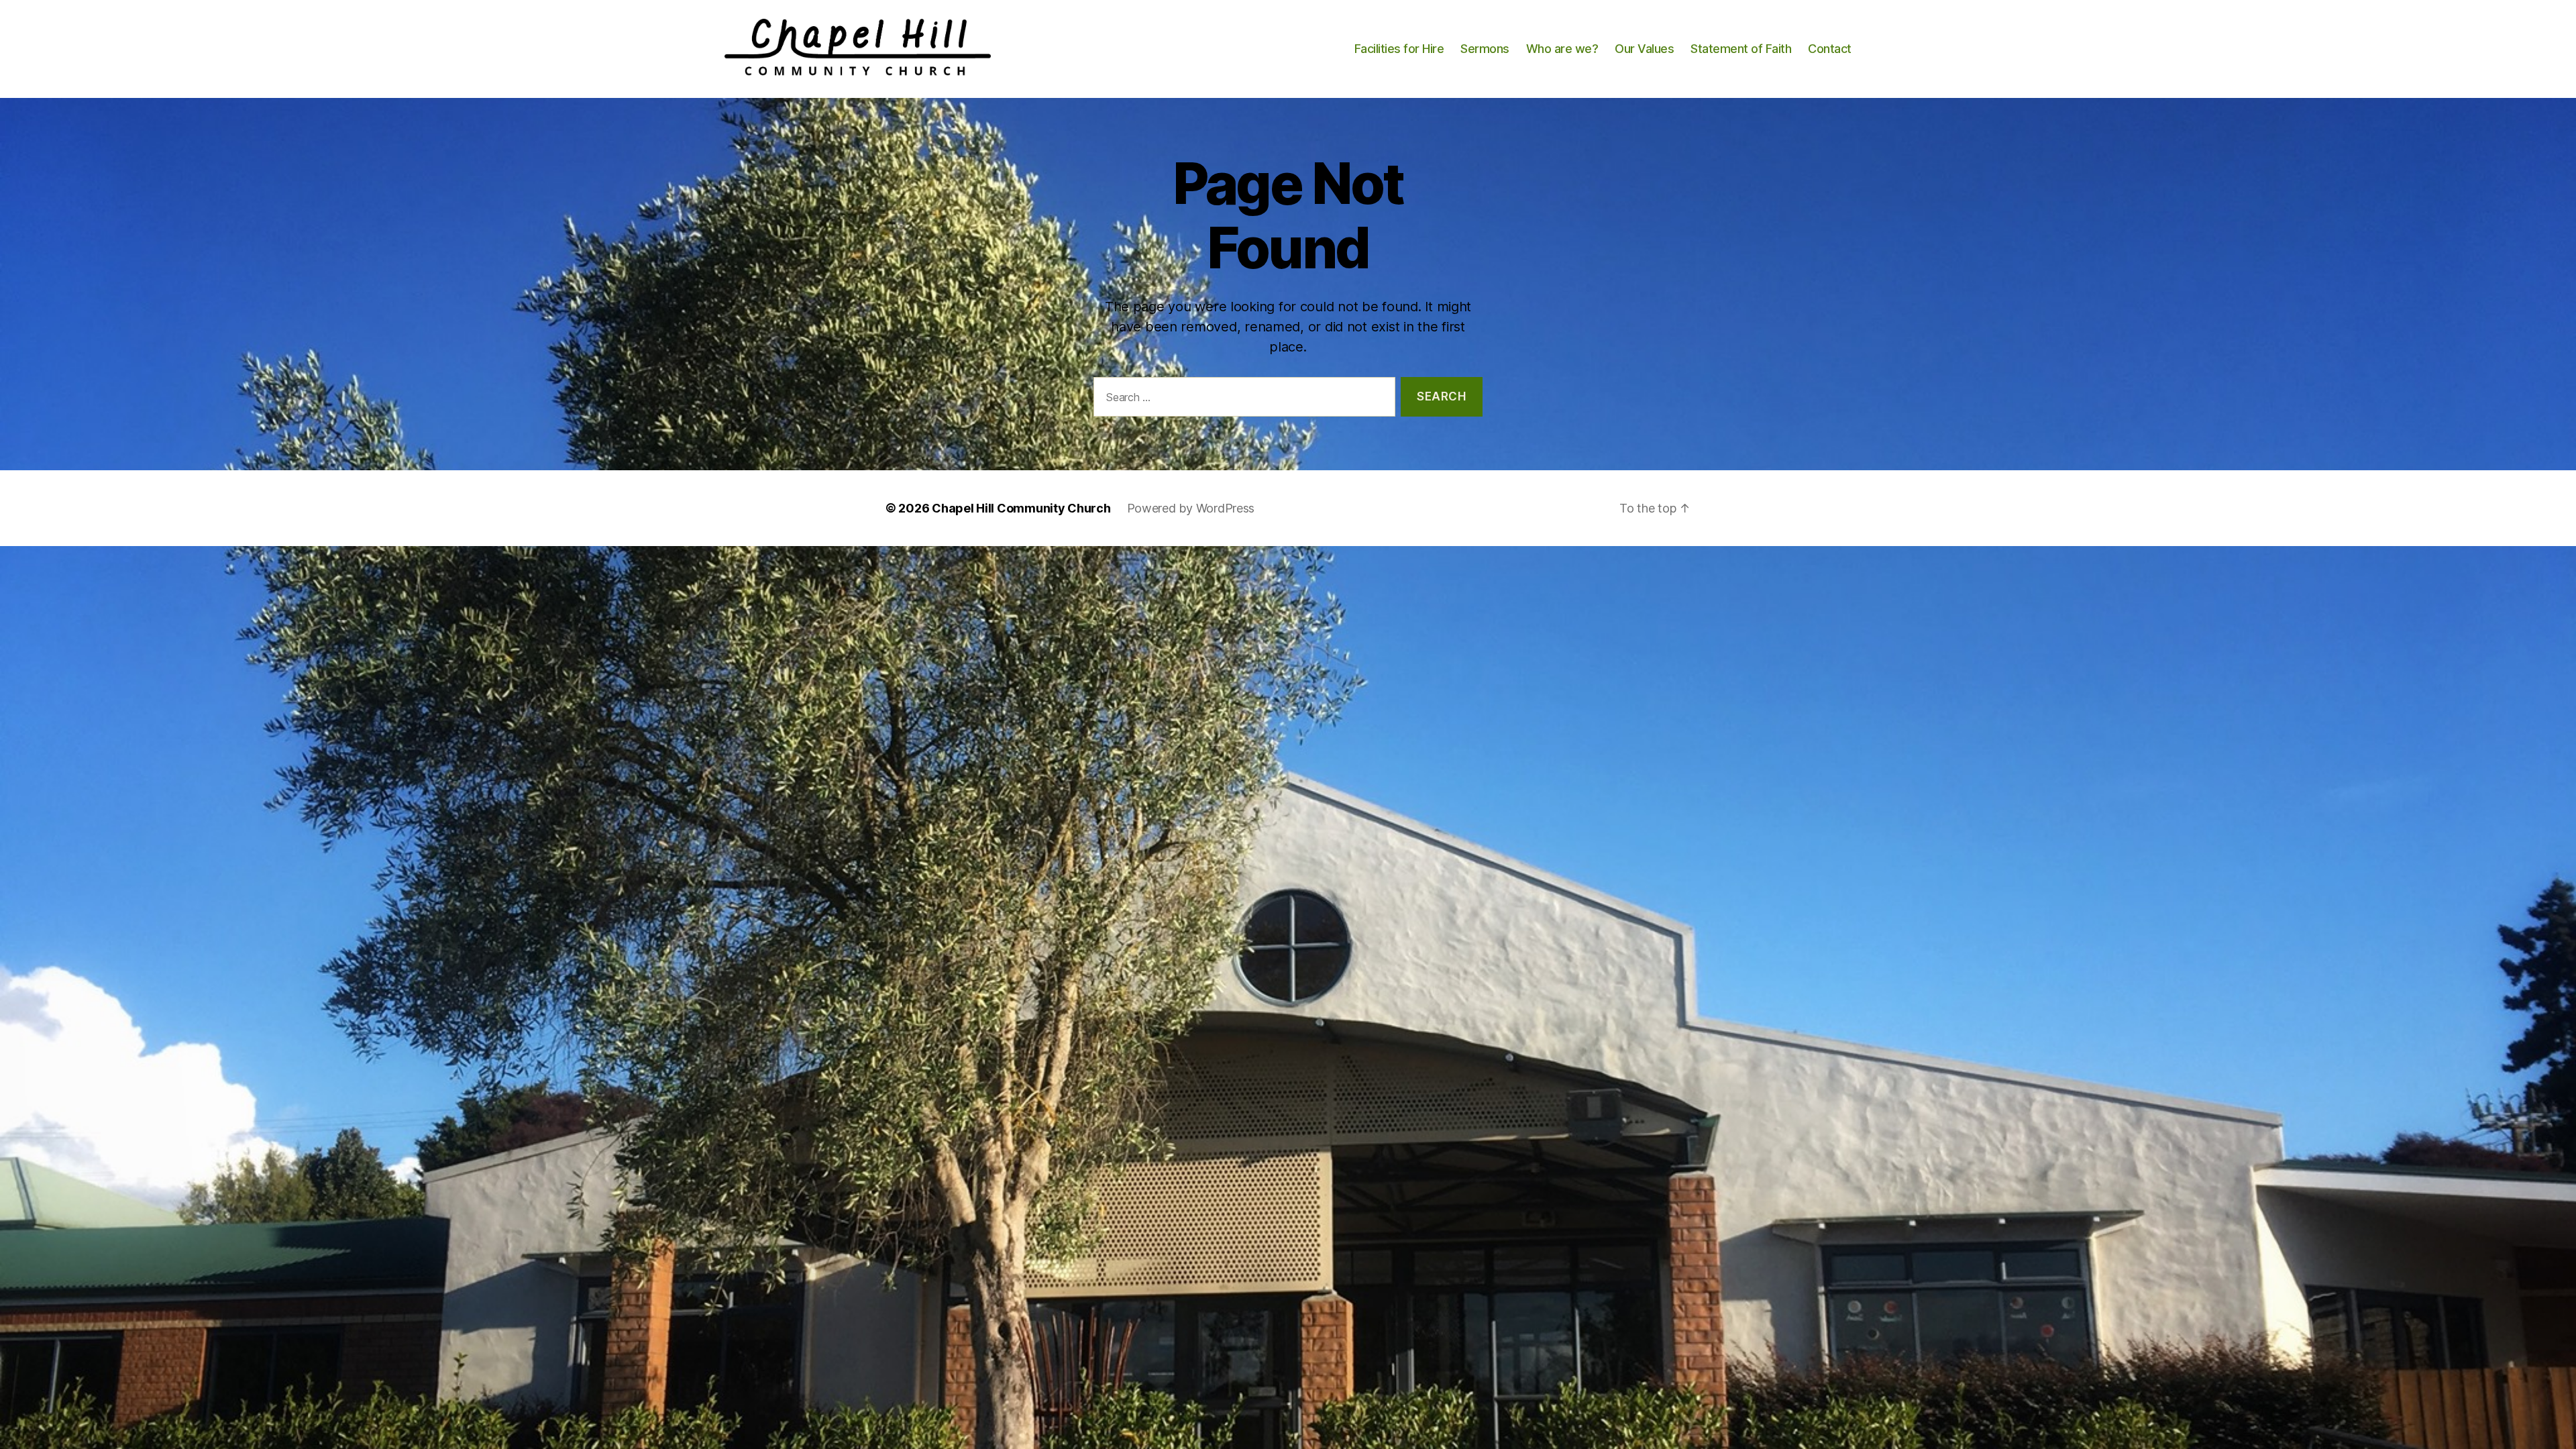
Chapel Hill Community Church (1021, 508)
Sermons (1485, 49)
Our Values (1644, 49)
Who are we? (1562, 49)
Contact (1830, 49)
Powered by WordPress (1191, 508)
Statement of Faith (1741, 49)
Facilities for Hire (1399, 49)
